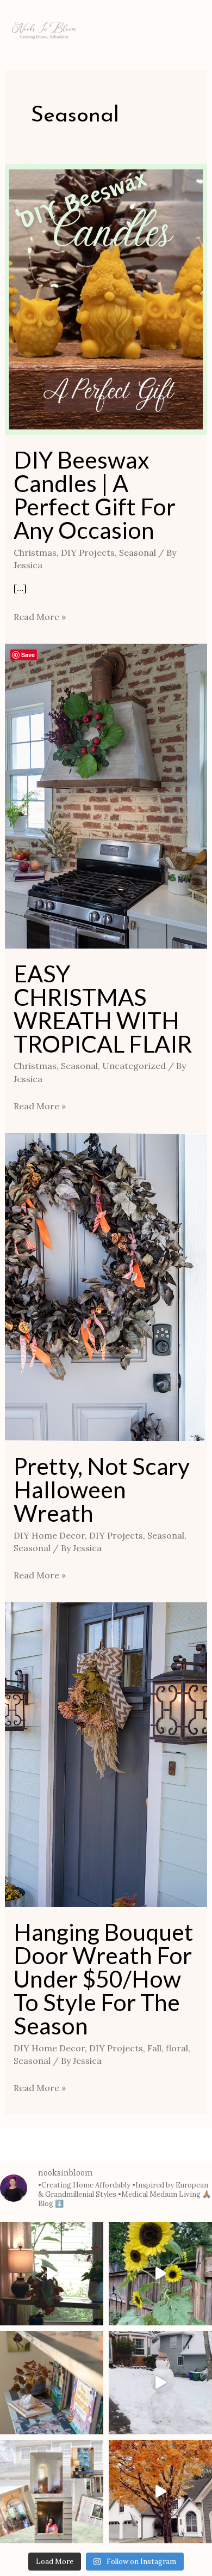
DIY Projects (88, 552)
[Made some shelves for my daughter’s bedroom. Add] (52, 2383)
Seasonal (138, 552)
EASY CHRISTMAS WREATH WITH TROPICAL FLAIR (103, 1008)
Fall (154, 2048)
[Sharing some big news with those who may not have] (52, 2492)
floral (177, 2048)
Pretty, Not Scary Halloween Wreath (102, 1489)
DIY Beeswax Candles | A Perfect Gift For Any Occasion (95, 495)
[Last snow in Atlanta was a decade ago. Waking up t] (160, 2383)
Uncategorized (134, 1066)
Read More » (40, 616)
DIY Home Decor (49, 1535)
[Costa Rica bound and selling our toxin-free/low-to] (52, 2274)
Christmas (35, 552)
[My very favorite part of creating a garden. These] (160, 2274)
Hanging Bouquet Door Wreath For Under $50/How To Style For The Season (104, 1979)
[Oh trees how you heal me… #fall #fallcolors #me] (160, 2492)
